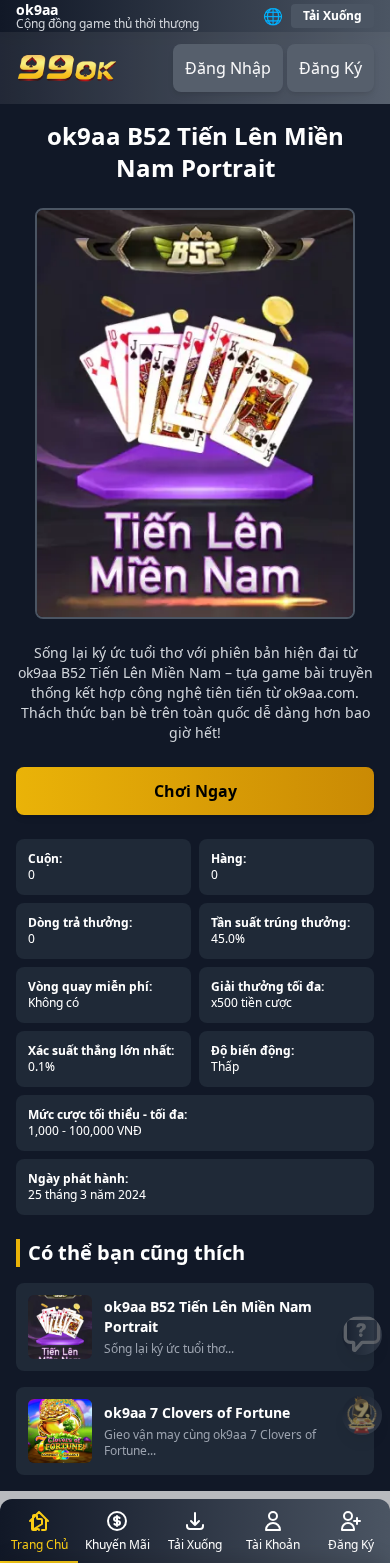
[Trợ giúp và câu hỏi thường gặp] (362, 1335)
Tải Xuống (332, 15)
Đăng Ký (330, 68)
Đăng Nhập (228, 68)
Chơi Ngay (195, 791)
